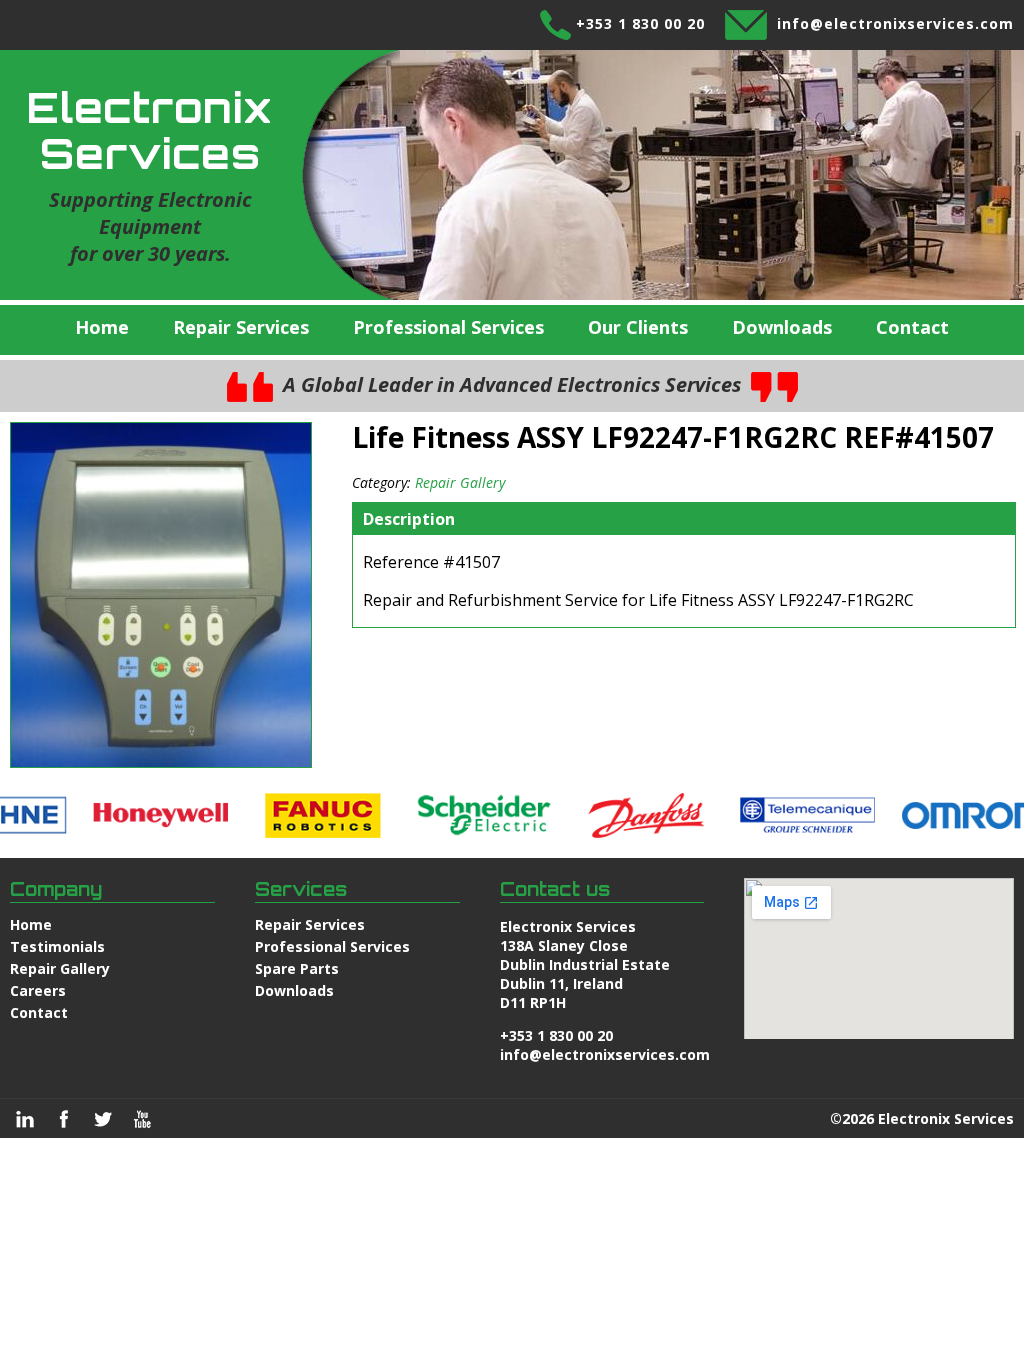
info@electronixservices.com (895, 23)
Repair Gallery (460, 482)
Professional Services (448, 327)
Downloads (782, 327)
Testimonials (57, 946)
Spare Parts (297, 968)
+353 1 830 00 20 (640, 23)
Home (102, 327)
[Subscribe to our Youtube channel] (142, 1119)
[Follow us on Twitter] (103, 1119)
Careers (38, 990)
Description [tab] (409, 519)
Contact (912, 327)
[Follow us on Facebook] (64, 1119)
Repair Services (241, 327)
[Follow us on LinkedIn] (25, 1119)
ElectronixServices (150, 130)
